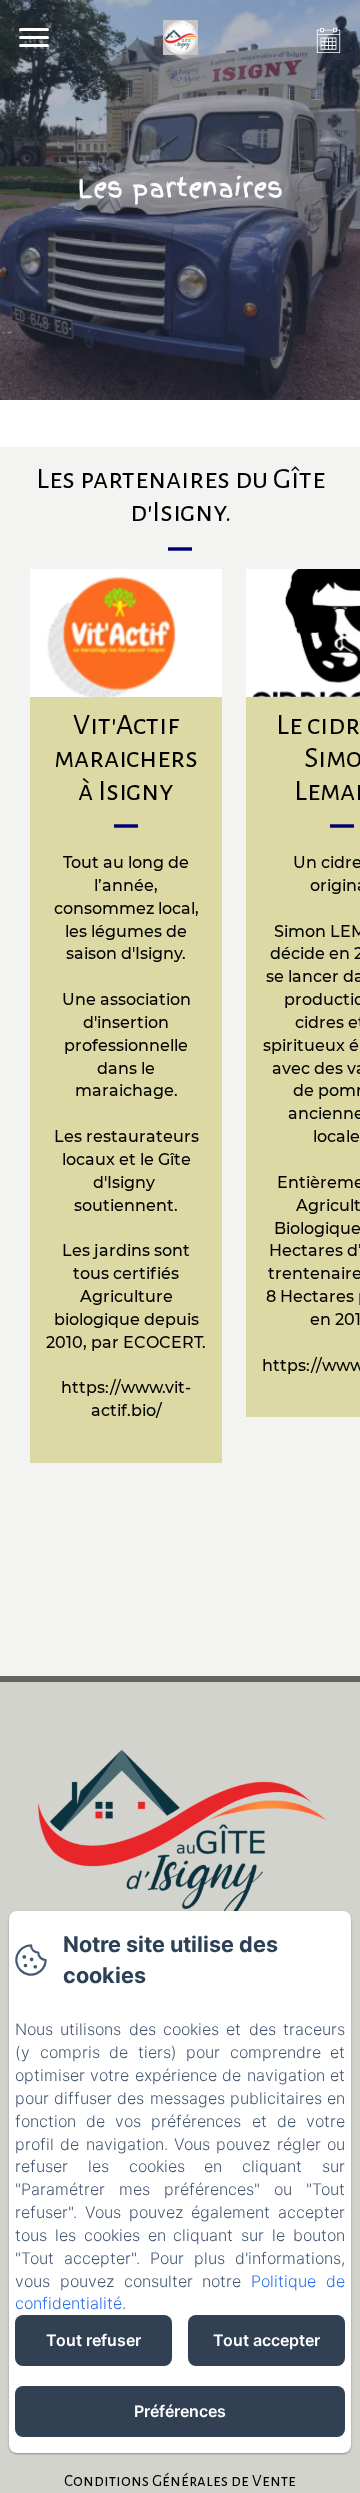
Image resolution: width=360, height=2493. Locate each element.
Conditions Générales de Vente (180, 2480)
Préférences (180, 2411)
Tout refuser (93, 2340)
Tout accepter (266, 2340)
